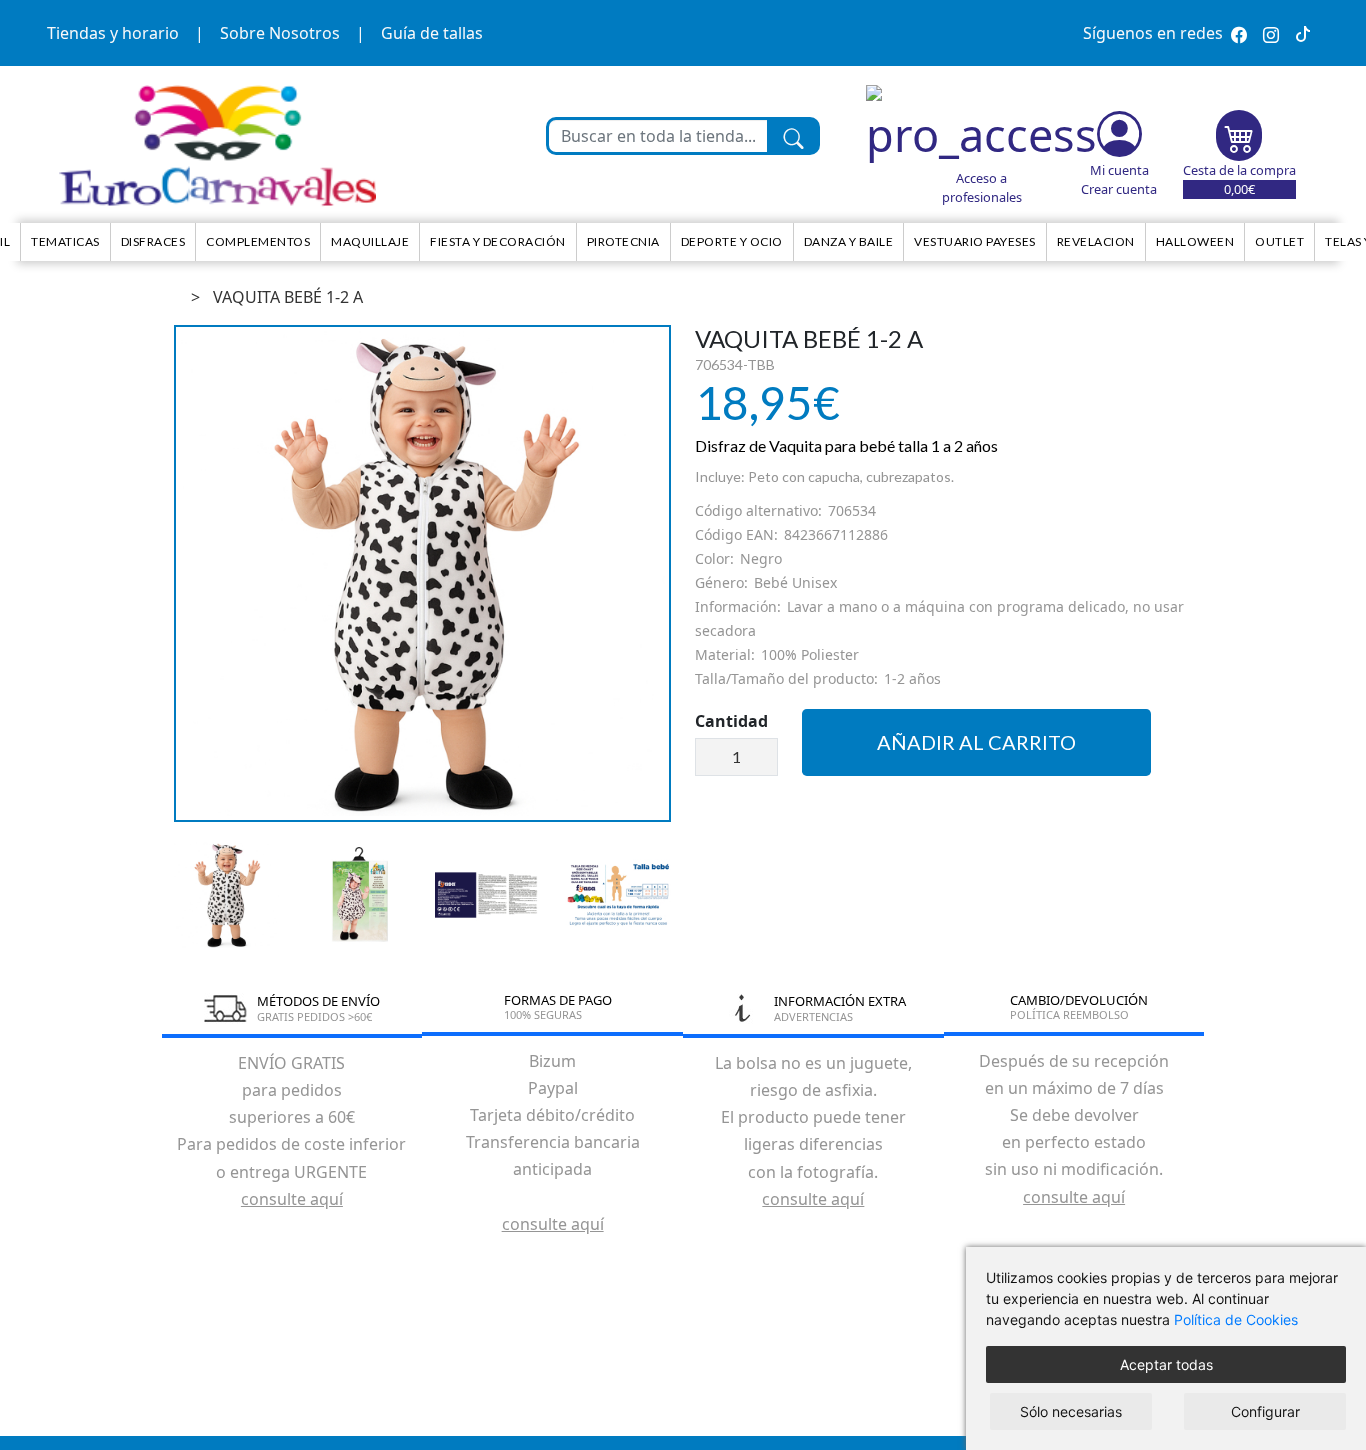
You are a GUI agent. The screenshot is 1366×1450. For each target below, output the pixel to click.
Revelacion (1096, 241)
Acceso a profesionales (982, 187)
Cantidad (731, 721)
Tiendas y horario (113, 33)
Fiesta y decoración (498, 241)
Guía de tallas (432, 33)
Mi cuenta (1119, 170)
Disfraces (153, 241)
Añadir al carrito (976, 742)
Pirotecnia (623, 241)
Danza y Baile (849, 241)
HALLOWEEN (1195, 241)
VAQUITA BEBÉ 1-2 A (288, 297)
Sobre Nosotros (280, 33)
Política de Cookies (1236, 1319)
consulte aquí (292, 1199)
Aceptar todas (1166, 1364)
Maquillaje (370, 241)
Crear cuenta (1119, 189)
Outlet (1279, 241)
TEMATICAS (65, 241)
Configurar (1265, 1411)
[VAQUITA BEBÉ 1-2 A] (422, 573)
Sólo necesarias (1071, 1411)
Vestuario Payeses (975, 241)
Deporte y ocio (732, 241)
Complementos (258, 241)
